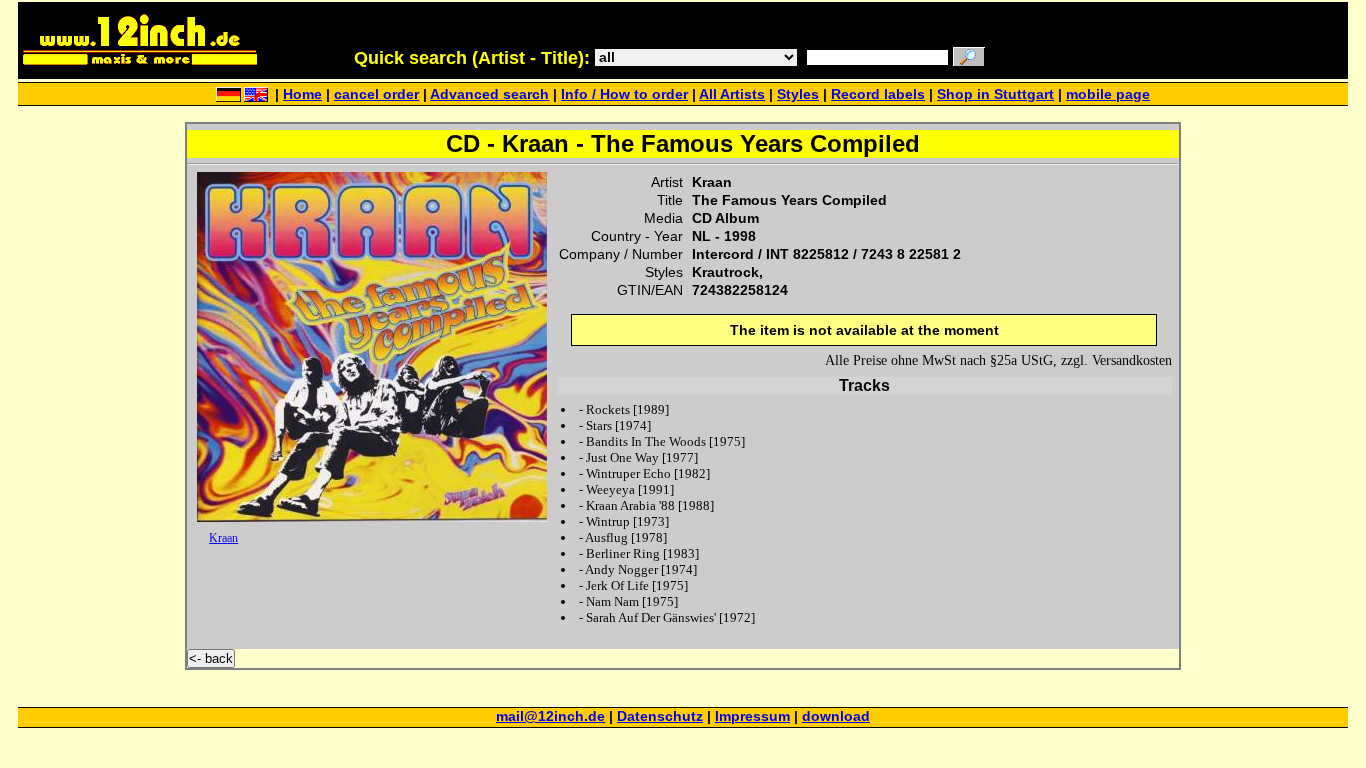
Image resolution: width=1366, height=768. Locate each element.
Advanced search (489, 94)
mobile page (1108, 94)
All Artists (732, 94)
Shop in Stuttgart (995, 94)
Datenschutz (660, 716)
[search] (969, 58)
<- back (211, 658)
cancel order (376, 94)
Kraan (223, 538)
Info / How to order (624, 94)
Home (302, 94)
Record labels (878, 94)
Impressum (752, 716)
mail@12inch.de (550, 716)
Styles (798, 94)
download (836, 716)
